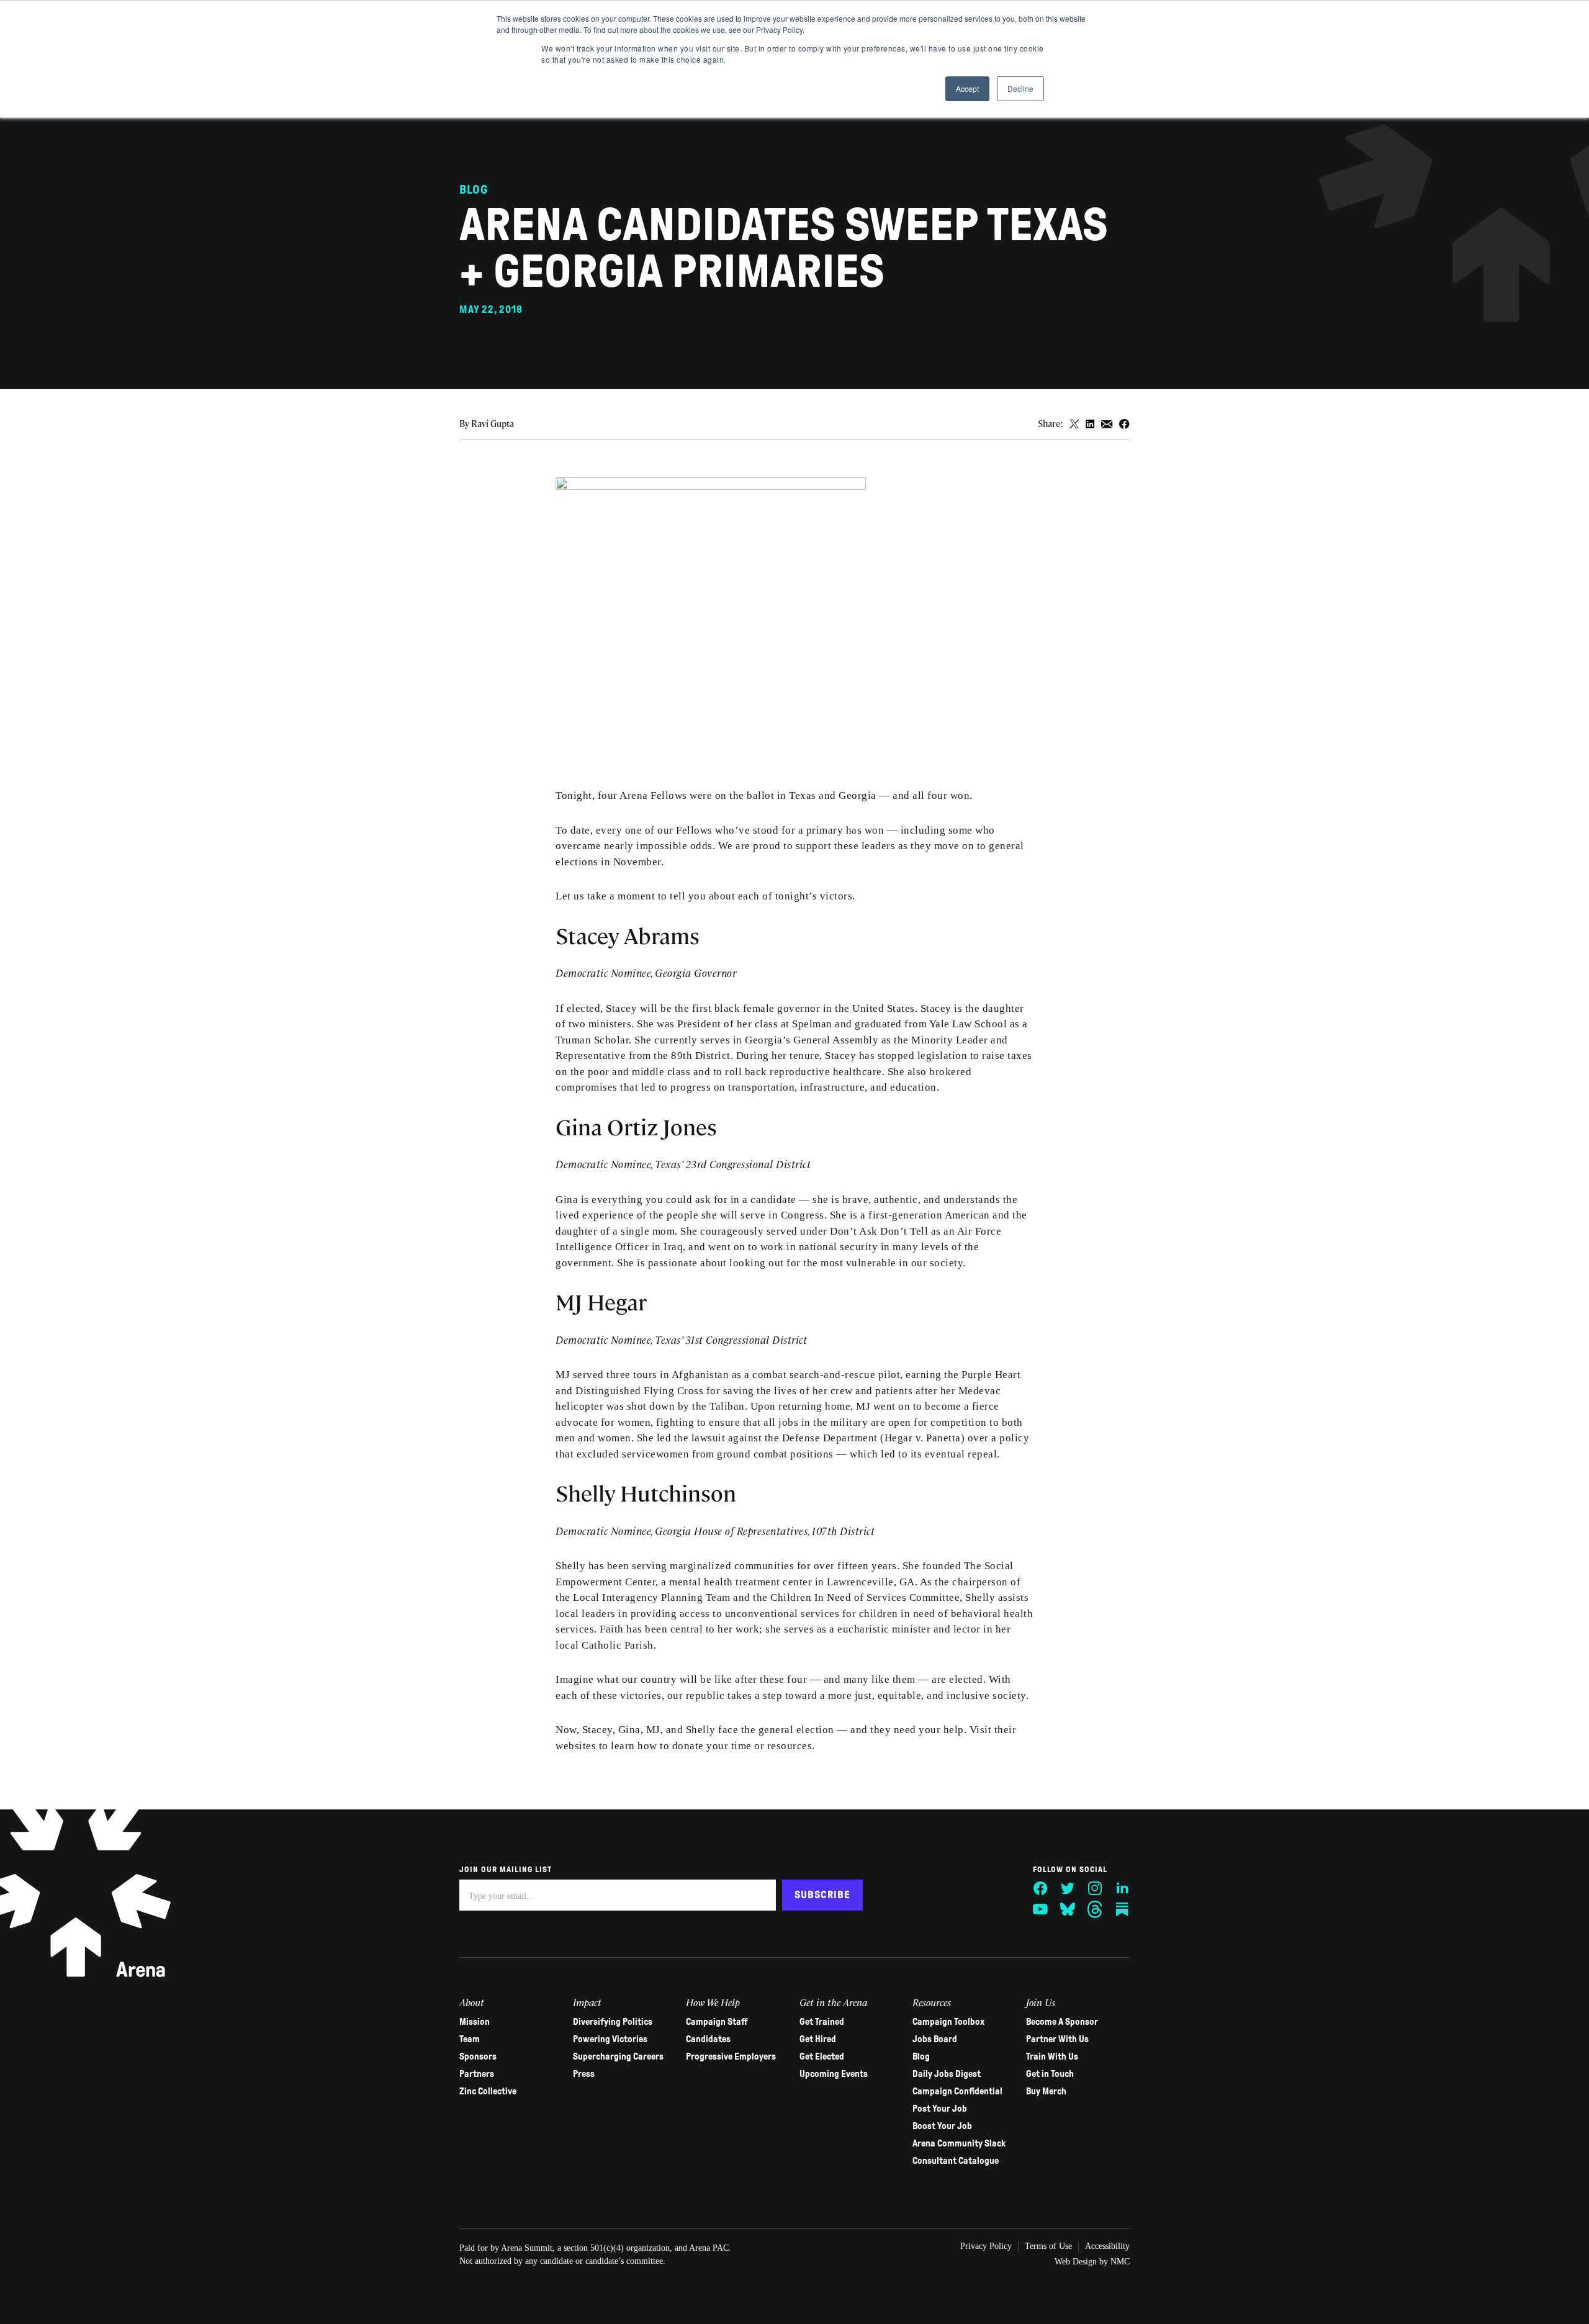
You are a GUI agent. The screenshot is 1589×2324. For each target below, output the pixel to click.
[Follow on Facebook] (1040, 1888)
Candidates (708, 2039)
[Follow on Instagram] (1095, 1888)
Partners (477, 2074)
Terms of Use (1048, 2246)
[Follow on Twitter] (1068, 1888)
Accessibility (1107, 2246)
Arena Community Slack (959, 2143)
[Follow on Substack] (1122, 1909)
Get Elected (822, 2056)
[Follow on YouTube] (1040, 1909)
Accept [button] (967, 88)
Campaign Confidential (957, 2091)
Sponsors (478, 2056)
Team (470, 2039)
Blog (921, 2056)
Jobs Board (935, 2039)
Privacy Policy (986, 2246)
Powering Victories (610, 2039)
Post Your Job (940, 2109)
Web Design (1076, 2262)
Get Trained (822, 2022)
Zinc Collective (488, 2091)
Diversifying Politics (613, 2022)
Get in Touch (1050, 2074)
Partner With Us (1057, 2039)
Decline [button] (1020, 88)
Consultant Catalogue (956, 2161)
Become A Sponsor (1062, 2022)
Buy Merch (1046, 2091)
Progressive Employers (731, 2056)
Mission (475, 2022)
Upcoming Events (834, 2074)
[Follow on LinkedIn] (1122, 1888)
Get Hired (818, 2039)
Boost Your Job (942, 2126)
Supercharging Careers (618, 2056)
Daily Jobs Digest (947, 2074)
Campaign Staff (717, 2022)
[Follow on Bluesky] (1068, 1909)
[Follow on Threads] (1095, 1909)
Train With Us (1052, 2056)
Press (584, 2074)
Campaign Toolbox (948, 2022)
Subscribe (822, 1895)
